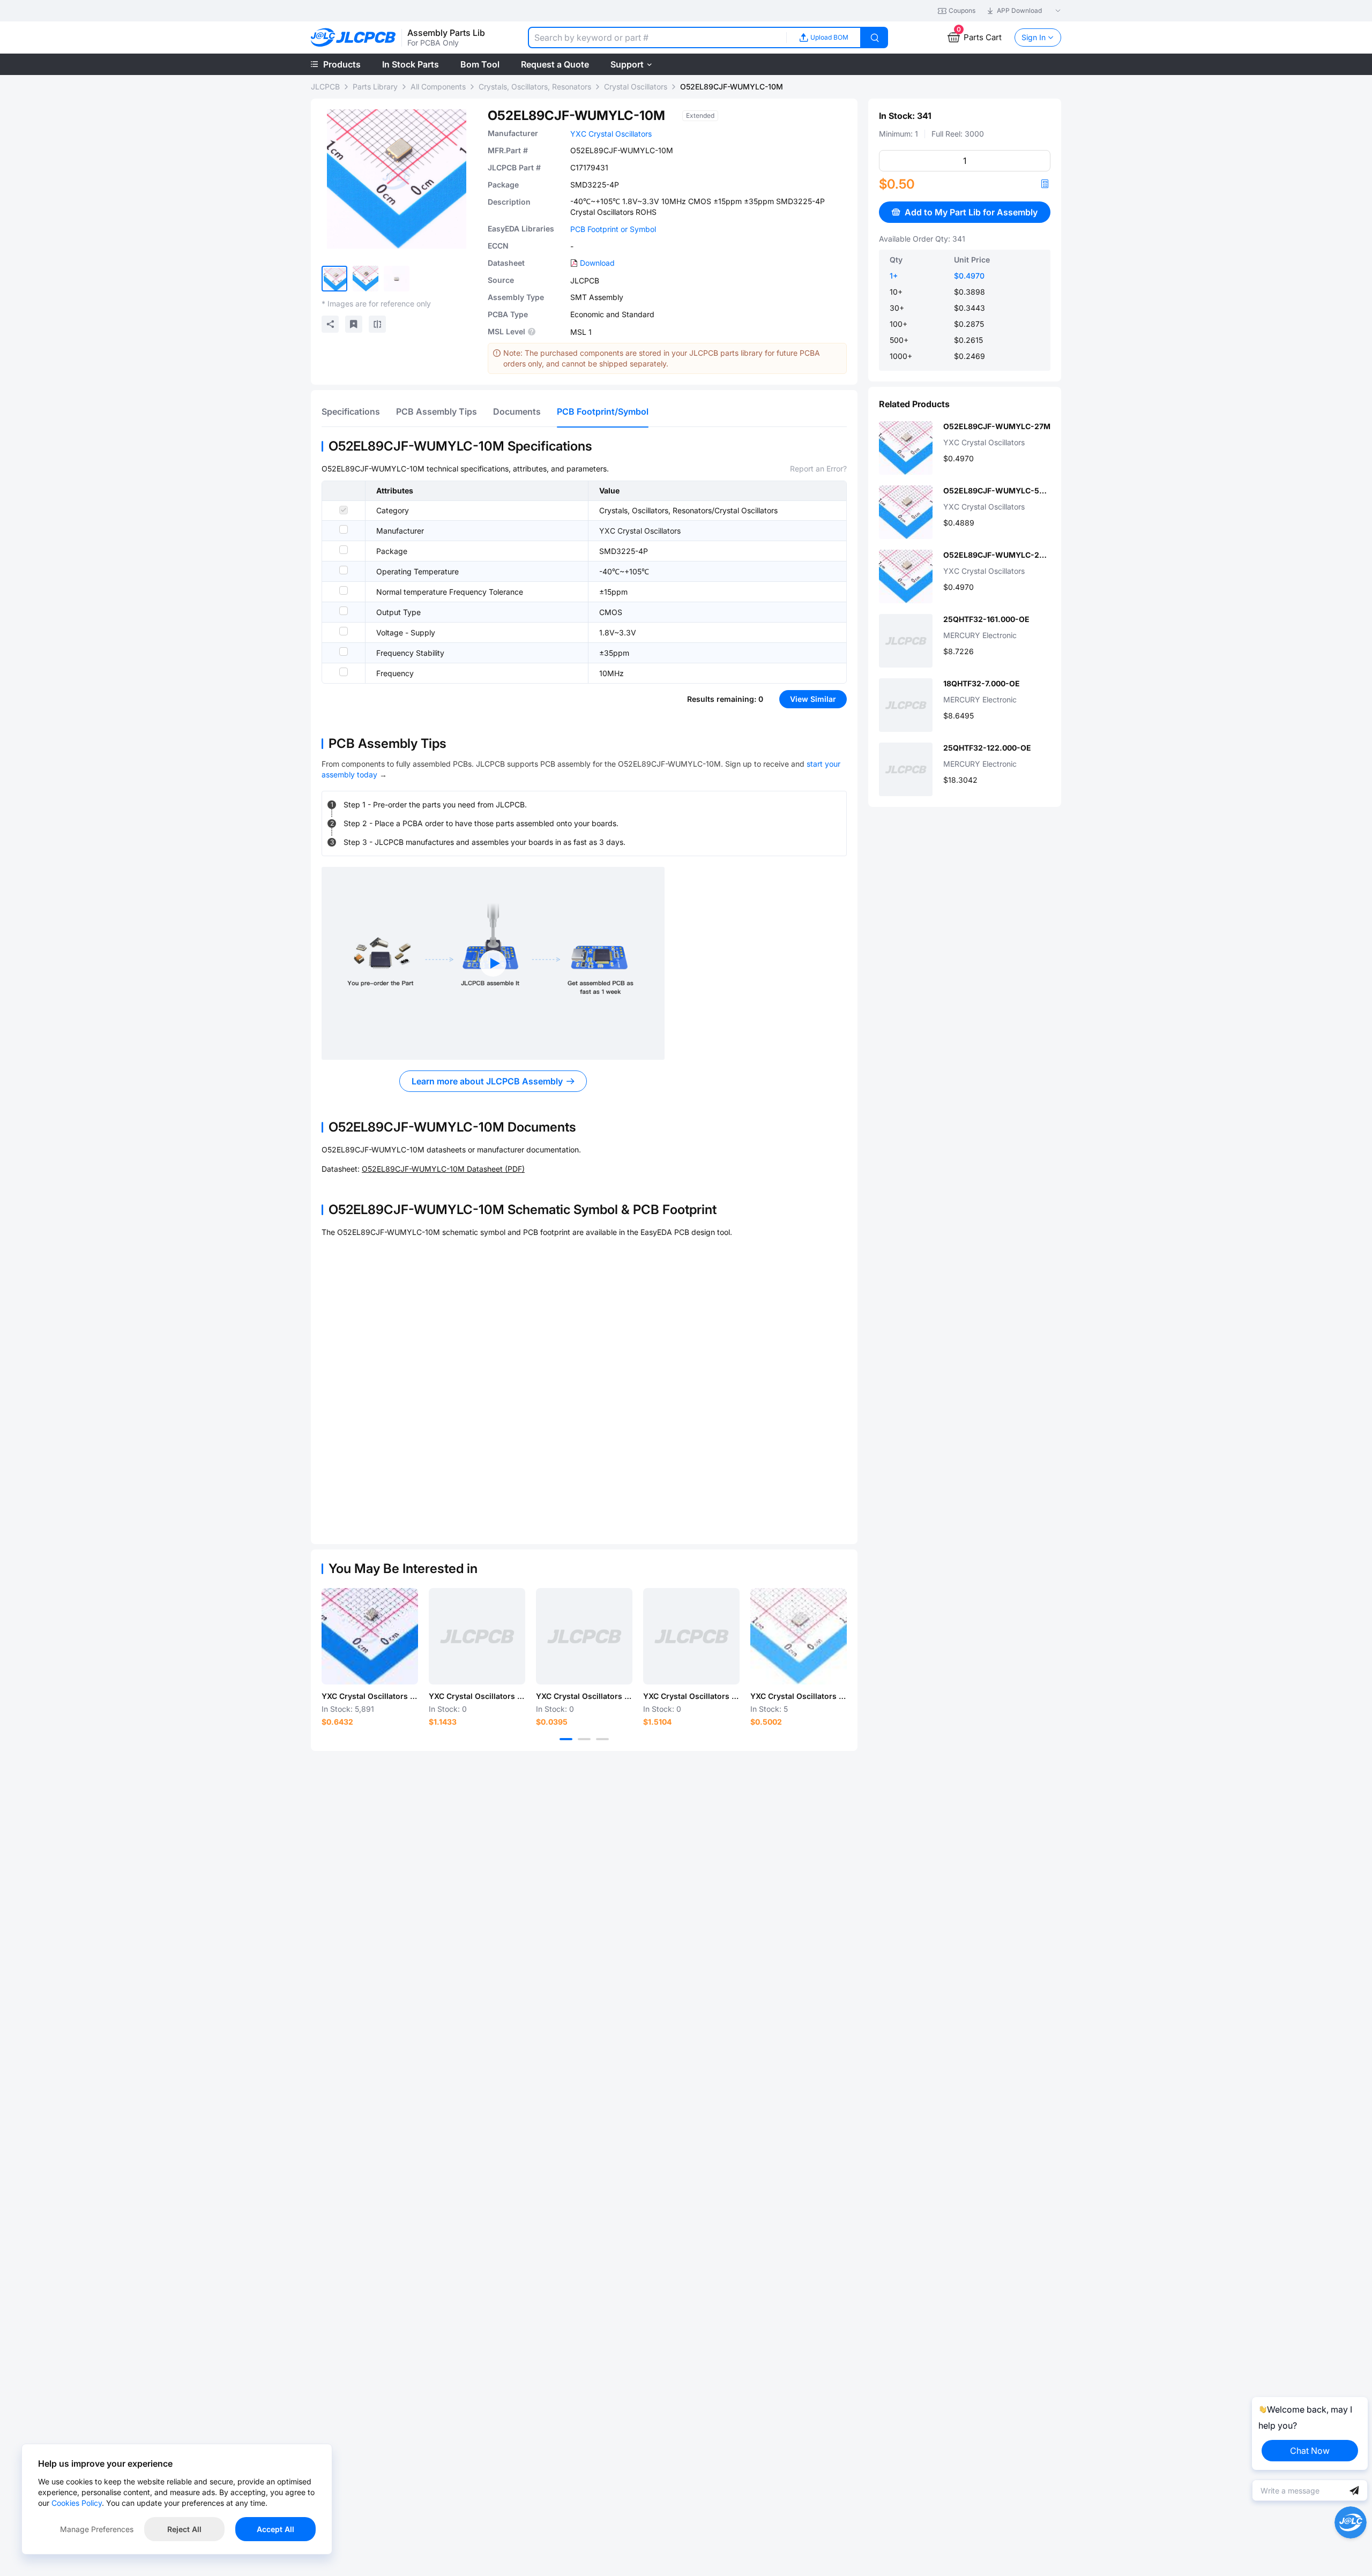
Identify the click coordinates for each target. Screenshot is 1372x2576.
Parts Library (375, 87)
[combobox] (657, 38)
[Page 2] (584, 1739)
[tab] (351, 411)
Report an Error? (818, 469)
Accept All (275, 2529)
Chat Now (1310, 2451)
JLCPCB (325, 87)
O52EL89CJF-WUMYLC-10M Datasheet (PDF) (443, 1169)
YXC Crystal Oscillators (611, 134)
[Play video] (493, 963)
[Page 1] (566, 1739)
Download (597, 263)
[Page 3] (602, 1739)
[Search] (875, 38)
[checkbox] (344, 510)
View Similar (813, 699)
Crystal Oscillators (636, 87)
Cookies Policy (77, 2503)
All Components (438, 87)
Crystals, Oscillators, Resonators (535, 87)
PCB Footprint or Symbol (613, 229)
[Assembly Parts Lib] (353, 38)
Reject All (184, 2529)
